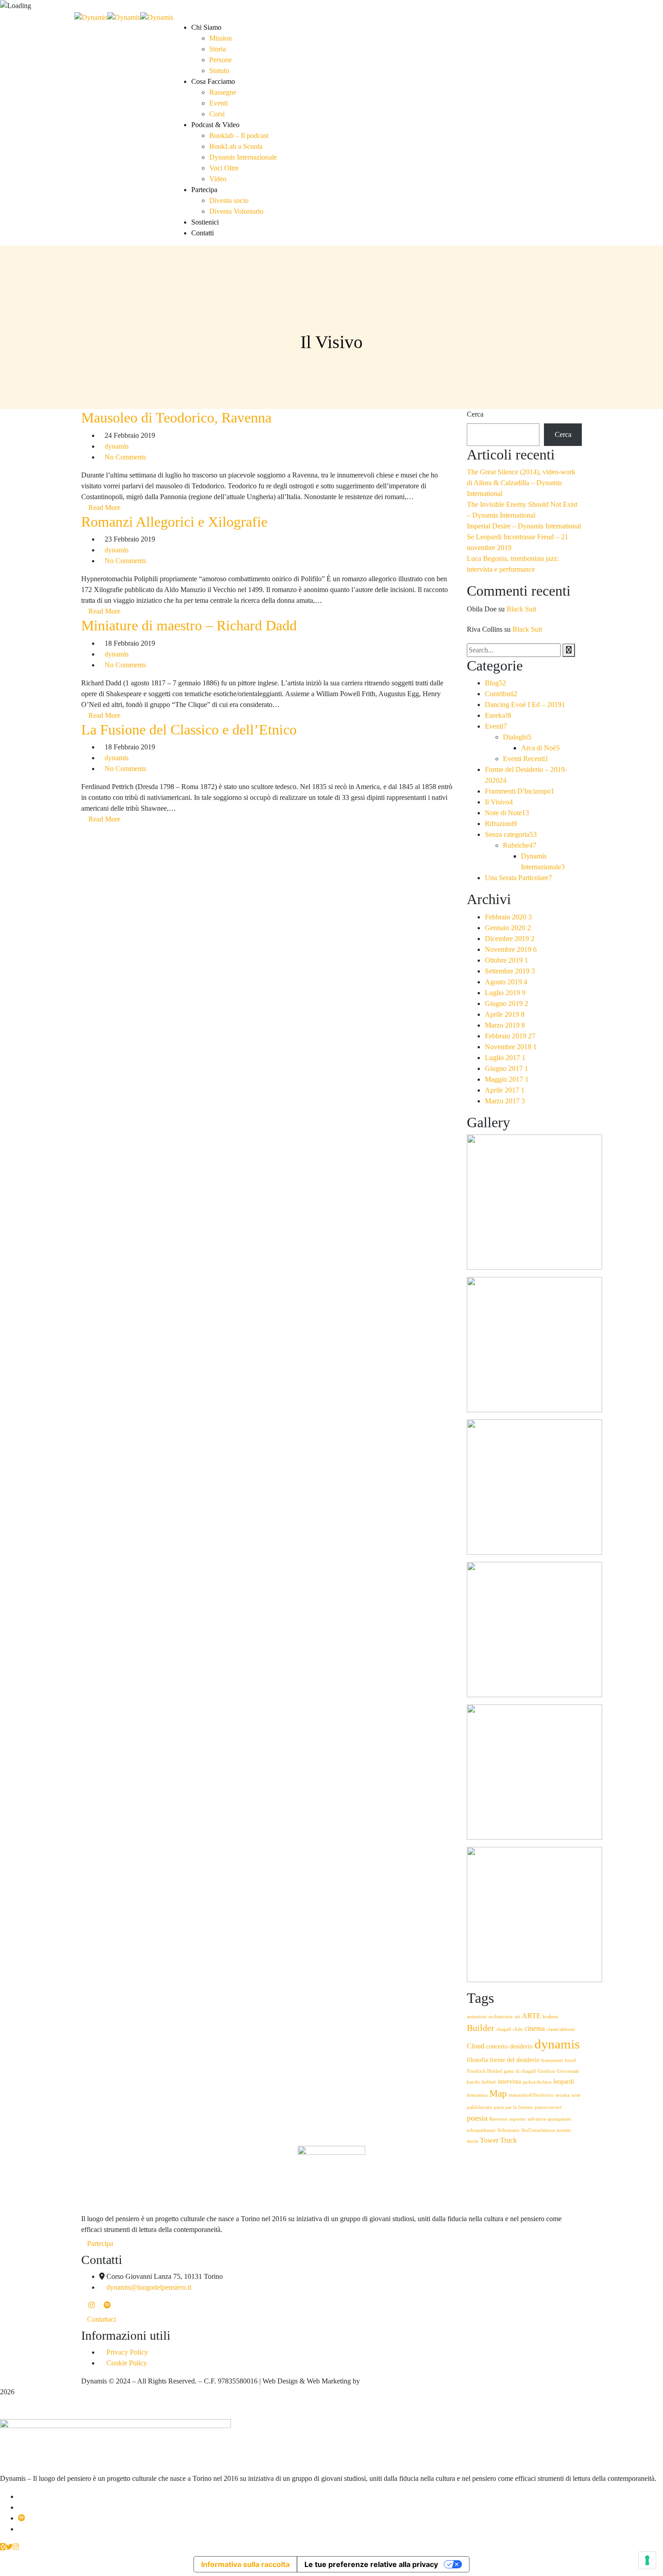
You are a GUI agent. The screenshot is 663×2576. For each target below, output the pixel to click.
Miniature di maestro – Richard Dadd (189, 625)
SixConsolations (538, 2130)
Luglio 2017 (505, 1058)
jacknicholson (537, 2082)
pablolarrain (479, 2107)
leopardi (564, 2082)
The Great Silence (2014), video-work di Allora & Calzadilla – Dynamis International (521, 483)
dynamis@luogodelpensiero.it (149, 2287)
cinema (535, 2029)
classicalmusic (561, 2029)
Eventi (496, 726)
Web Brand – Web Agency (400, 2381)
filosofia (477, 2060)
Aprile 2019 (505, 1014)
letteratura (477, 2095)
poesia (477, 2118)
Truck (509, 2140)
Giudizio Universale (558, 2071)
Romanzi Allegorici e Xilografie (174, 522)
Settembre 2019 (510, 971)
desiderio (521, 2046)
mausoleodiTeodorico (531, 2095)
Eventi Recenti (526, 759)
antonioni (477, 2017)
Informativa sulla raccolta (245, 2564)
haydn (473, 2082)
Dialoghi (517, 737)
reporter (518, 2119)
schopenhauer (481, 2130)
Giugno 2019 (506, 1003)
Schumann (509, 2130)
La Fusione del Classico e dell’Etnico (189, 730)
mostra (563, 2095)
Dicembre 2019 (510, 939)
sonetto (564, 2130)
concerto (497, 2046)
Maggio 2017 (507, 1079)
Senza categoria (511, 834)
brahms (550, 2017)
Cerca (475, 414)
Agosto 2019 (506, 982)
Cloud (476, 2046)
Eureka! (498, 715)
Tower (489, 2140)
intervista (509, 2082)
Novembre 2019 (511, 949)
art (517, 2017)
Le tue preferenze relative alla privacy (371, 2564)
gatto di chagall (520, 2071)
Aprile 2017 (505, 1090)
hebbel (489, 2082)
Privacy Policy (127, 2352)
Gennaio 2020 (508, 928)
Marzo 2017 (505, 1101)
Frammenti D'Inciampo (520, 791)
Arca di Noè (540, 748)
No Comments (125, 457)
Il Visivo (499, 802)
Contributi (501, 694)
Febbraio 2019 (510, 1036)
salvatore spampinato (550, 2119)
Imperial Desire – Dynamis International (524, 526)
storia (472, 2141)
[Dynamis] (91, 16)
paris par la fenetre (513, 2107)
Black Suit (521, 609)
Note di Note (507, 813)
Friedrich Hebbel (484, 2071)
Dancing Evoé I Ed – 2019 (525, 705)
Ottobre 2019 (506, 960)
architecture (501, 2017)
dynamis (117, 446)
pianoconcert (548, 2107)
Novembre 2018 (511, 1047)
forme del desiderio (515, 2060)
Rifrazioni (501, 824)
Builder (481, 2028)
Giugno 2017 (506, 1068)
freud (570, 2060)
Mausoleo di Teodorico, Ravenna (176, 418)
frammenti (552, 2060)
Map (498, 2094)
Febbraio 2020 (508, 917)
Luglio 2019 (505, 993)
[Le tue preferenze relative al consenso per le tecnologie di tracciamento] (647, 2560)
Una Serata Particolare (518, 878)
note (576, 2095)
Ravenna (498, 2119)
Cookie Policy (127, 2363)
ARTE (531, 2016)
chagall (504, 2029)
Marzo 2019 (505, 1025)
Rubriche (520, 845)
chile (518, 2029)
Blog (495, 683)
